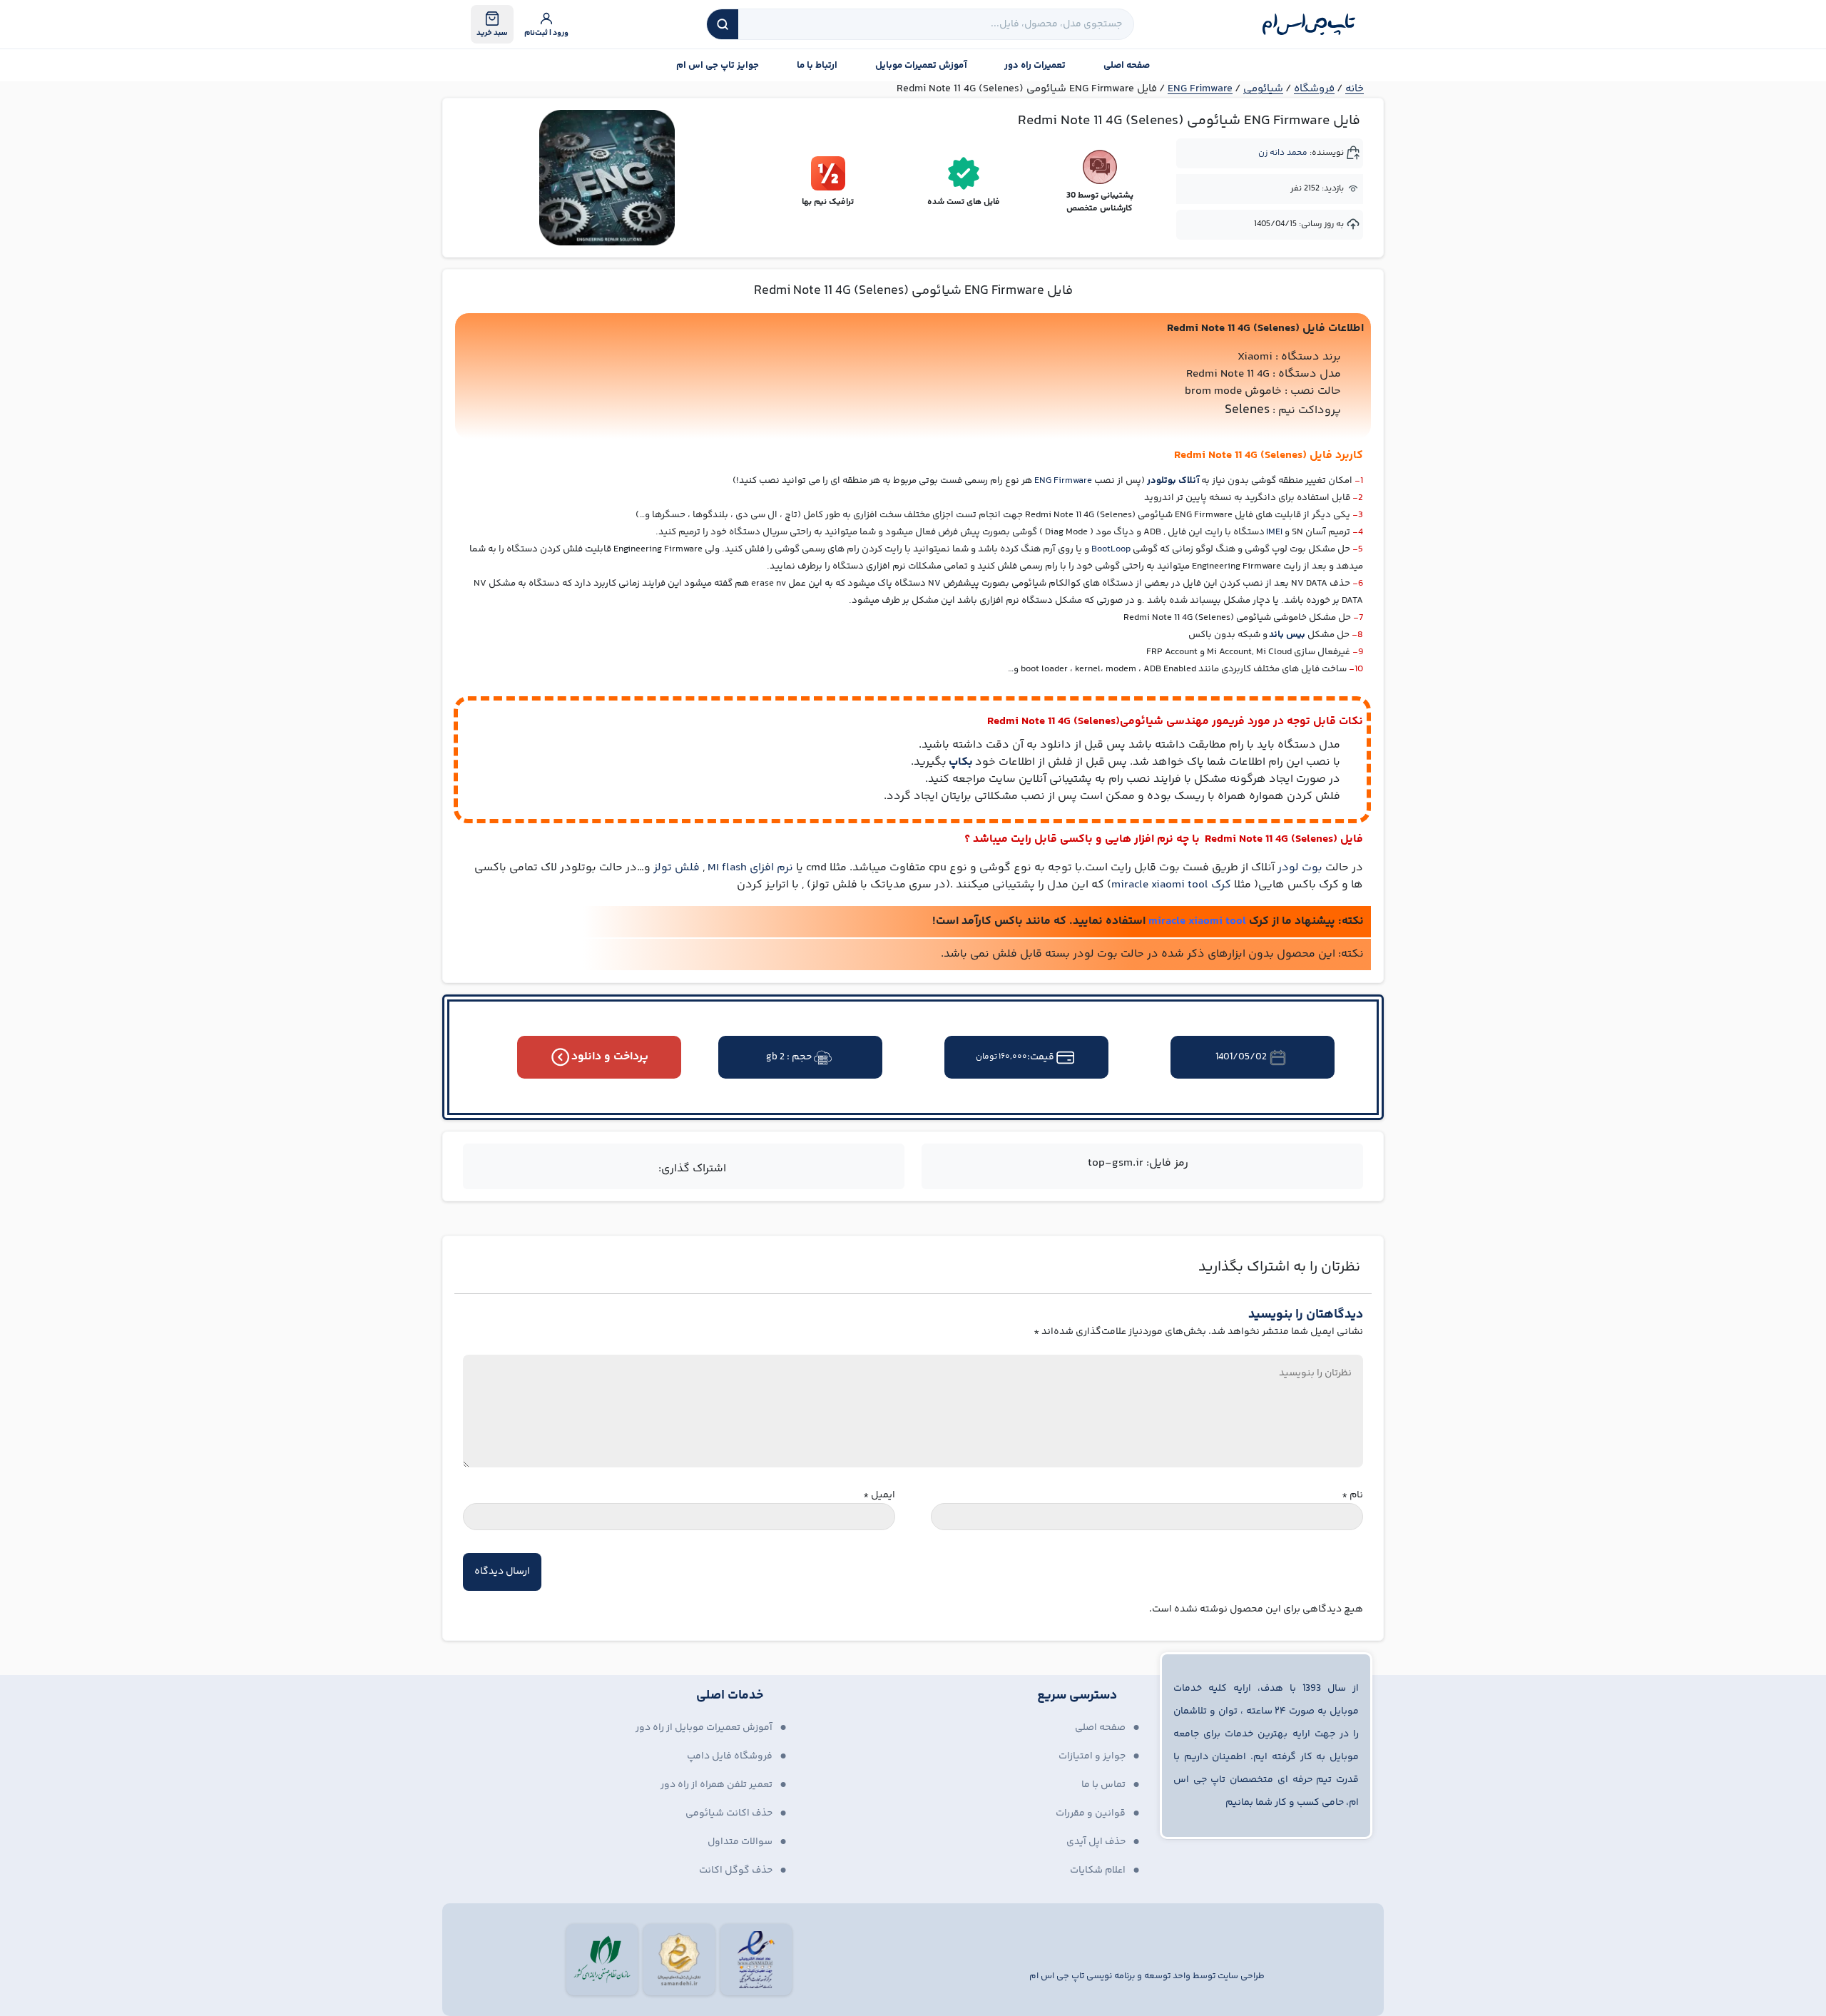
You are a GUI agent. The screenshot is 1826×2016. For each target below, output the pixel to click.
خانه (1355, 89)
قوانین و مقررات (1091, 1813)
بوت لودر (1300, 868)
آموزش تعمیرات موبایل (921, 66)
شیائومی (1263, 89)
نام (1352, 1496)
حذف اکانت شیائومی (729, 1813)
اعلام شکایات (1098, 1870)
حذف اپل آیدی (1096, 1842)
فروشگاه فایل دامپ (730, 1756)
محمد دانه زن (1283, 153)
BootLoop (1111, 549)
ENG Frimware (1200, 89)
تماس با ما (1103, 1785)
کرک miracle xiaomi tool (1171, 885)
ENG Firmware (1063, 481)
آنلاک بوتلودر (1173, 481)
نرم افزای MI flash (750, 868)
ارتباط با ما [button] (817, 66)
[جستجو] (723, 24)
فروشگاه (1314, 89)
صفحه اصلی (1127, 66)
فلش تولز (677, 868)
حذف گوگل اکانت (736, 1870)
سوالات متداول (740, 1842)
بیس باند (1287, 635)
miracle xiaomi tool (1197, 921)
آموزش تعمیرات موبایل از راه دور (704, 1728)
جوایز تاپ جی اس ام (718, 66)
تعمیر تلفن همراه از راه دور (716, 1785)
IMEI (1274, 532)
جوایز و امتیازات (1092, 1756)
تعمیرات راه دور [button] (1035, 66)
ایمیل (879, 1496)
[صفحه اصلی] (1309, 24)
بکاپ (961, 762)
